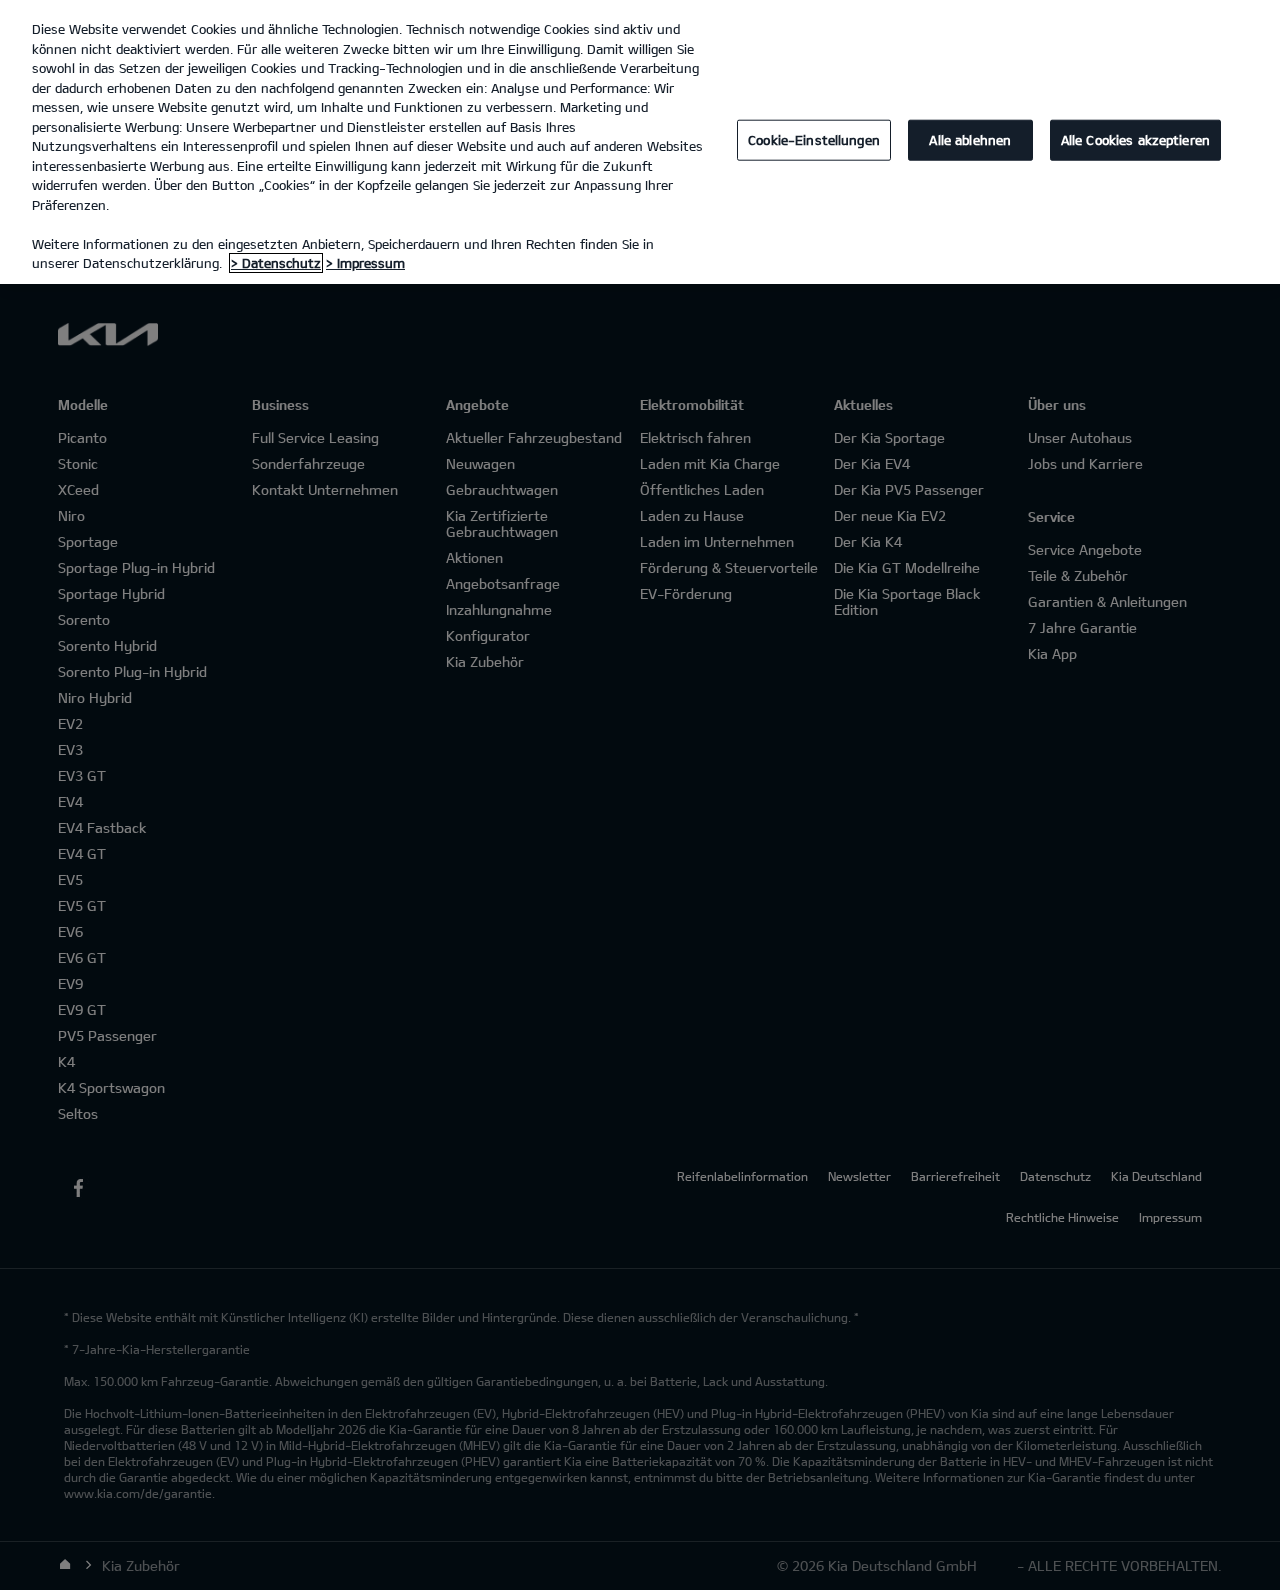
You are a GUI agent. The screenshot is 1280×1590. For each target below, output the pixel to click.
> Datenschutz (276, 263)
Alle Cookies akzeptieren (1135, 140)
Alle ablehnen (970, 140)
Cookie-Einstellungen (814, 140)
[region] (640, 142)
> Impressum (365, 263)
